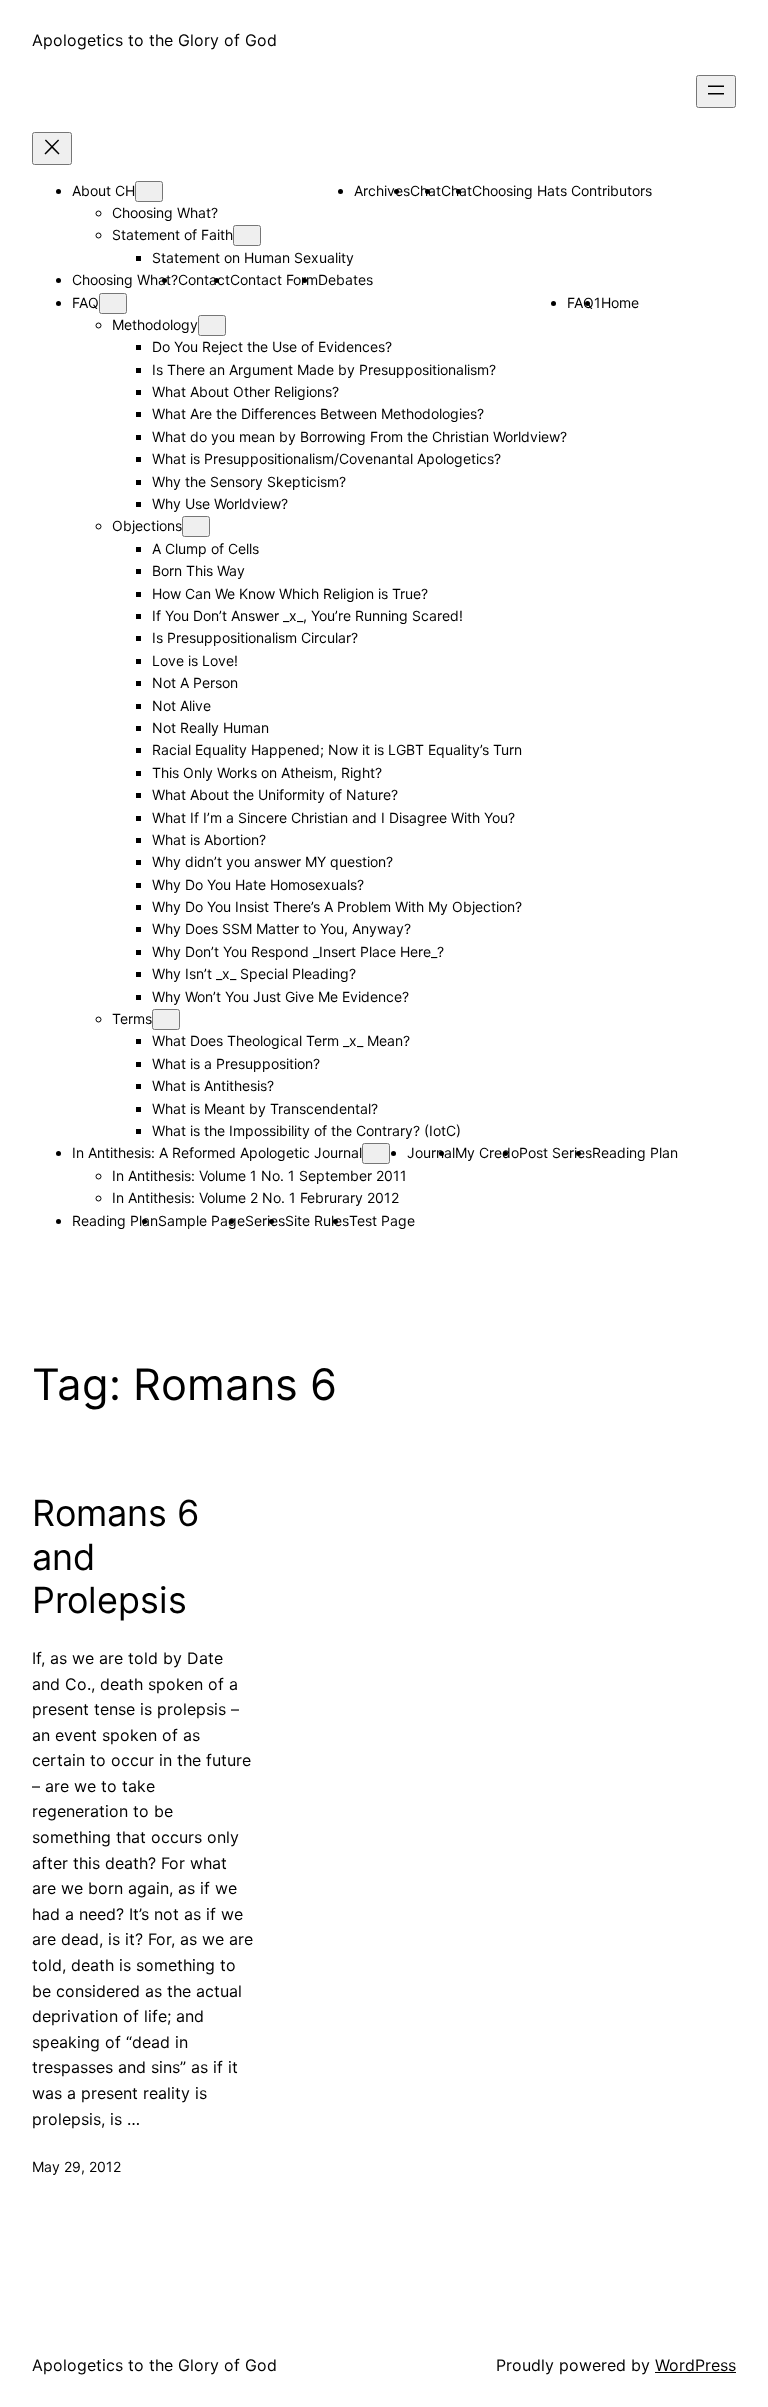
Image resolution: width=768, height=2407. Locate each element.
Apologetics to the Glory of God (154, 40)
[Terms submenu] (166, 1019)
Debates (345, 279)
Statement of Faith (172, 234)
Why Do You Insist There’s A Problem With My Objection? (337, 906)
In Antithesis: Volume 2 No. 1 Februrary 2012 (255, 1197)
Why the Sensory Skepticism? (249, 481)
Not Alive (181, 705)
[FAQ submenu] (113, 303)
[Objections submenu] (196, 526)
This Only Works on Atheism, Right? (267, 772)
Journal (431, 1152)
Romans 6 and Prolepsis (115, 1556)
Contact (204, 279)
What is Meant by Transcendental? (265, 1108)
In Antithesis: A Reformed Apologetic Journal (217, 1152)
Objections (147, 525)
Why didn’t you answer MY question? (272, 861)
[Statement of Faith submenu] (247, 235)
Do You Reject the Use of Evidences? (272, 346)
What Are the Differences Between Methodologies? (318, 413)
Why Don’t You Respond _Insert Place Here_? (298, 951)
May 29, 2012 (76, 2166)
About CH (103, 190)
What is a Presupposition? (236, 1063)
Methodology (155, 324)
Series (265, 1220)
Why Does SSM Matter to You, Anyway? (281, 928)
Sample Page (201, 1220)
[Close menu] (52, 148)
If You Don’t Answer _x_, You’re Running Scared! (307, 615)
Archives (382, 190)
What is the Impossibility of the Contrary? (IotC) (306, 1130)
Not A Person (195, 682)
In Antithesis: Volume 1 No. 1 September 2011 (259, 1175)
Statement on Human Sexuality (253, 257)
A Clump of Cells (205, 548)
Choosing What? (165, 212)
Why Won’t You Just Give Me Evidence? (280, 996)
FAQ (85, 302)
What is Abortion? (209, 839)
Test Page (382, 1220)
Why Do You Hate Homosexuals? (258, 884)
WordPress (695, 2365)
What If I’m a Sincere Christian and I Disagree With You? (333, 817)
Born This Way (198, 570)
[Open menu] (716, 91)
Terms (132, 1018)
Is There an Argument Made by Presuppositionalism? (324, 369)
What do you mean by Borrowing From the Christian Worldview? (359, 436)
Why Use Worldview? (220, 503)
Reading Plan (635, 1152)
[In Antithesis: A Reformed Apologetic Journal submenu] (376, 1153)
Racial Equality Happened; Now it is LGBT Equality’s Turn (337, 749)
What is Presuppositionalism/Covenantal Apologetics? (326, 458)
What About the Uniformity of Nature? (275, 794)
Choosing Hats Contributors (562, 190)
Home (620, 302)
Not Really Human (210, 727)
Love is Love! (195, 660)
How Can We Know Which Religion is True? (290, 593)
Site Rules (317, 1220)
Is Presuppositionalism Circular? (255, 637)
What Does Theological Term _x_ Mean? (281, 1040)
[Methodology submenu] (212, 325)
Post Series (555, 1152)
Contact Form (274, 279)
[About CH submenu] (149, 191)
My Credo (487, 1152)
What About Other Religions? (245, 391)
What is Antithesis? (213, 1085)
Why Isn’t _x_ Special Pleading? (254, 973)
